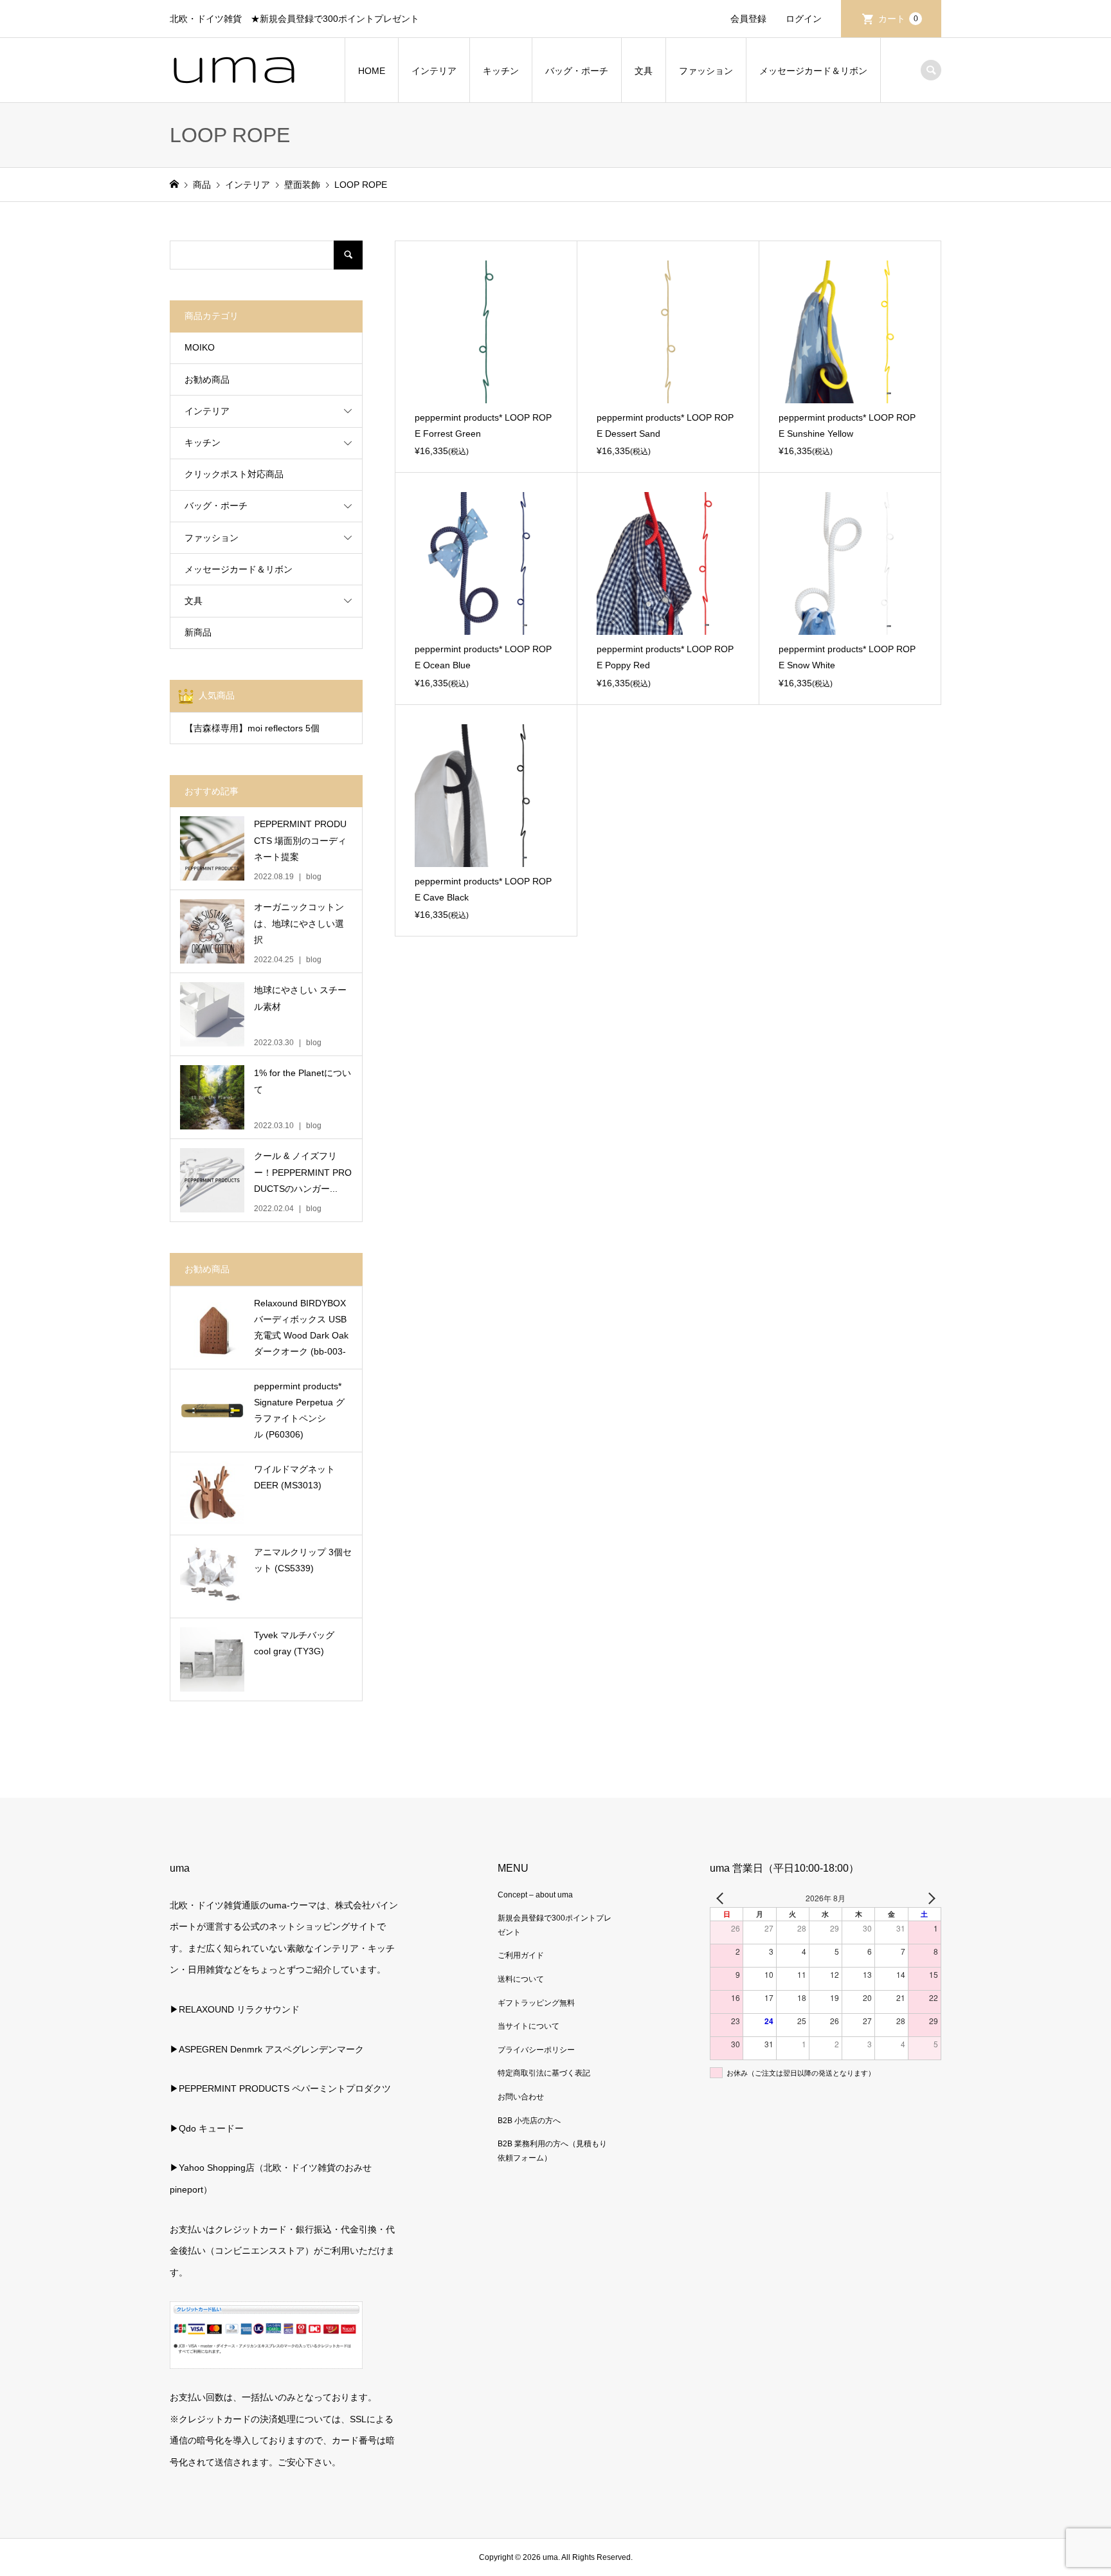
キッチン (501, 71)
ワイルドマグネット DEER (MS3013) (294, 1477)
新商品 (198, 632)
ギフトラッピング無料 (536, 2003)
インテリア (434, 71)
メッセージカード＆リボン (813, 71)
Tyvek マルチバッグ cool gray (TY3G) (294, 1643)
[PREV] (722, 1898)
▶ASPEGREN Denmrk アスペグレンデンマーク (267, 2049)
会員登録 (748, 19)
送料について (521, 1979)
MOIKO (200, 347)
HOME (372, 71)
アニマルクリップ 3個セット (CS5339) (303, 1560)
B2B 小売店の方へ (529, 2121)
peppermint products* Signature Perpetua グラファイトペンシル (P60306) (299, 1411)
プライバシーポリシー (536, 2050)
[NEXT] (929, 1898)
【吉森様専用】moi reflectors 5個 (252, 728)
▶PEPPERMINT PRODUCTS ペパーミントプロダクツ (280, 2088)
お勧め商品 (207, 379)
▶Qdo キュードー (207, 2128)
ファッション (706, 71)
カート (898, 19)
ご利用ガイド (521, 1955)
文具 (644, 71)
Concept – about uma (535, 1895)
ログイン (804, 19)
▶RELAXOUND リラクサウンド (235, 2009)
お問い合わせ (521, 2097)
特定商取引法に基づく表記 (544, 2073)
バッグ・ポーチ (577, 71)
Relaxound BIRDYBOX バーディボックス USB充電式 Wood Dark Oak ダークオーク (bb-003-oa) (301, 1329)
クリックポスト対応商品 (234, 474)
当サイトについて (528, 2026)
